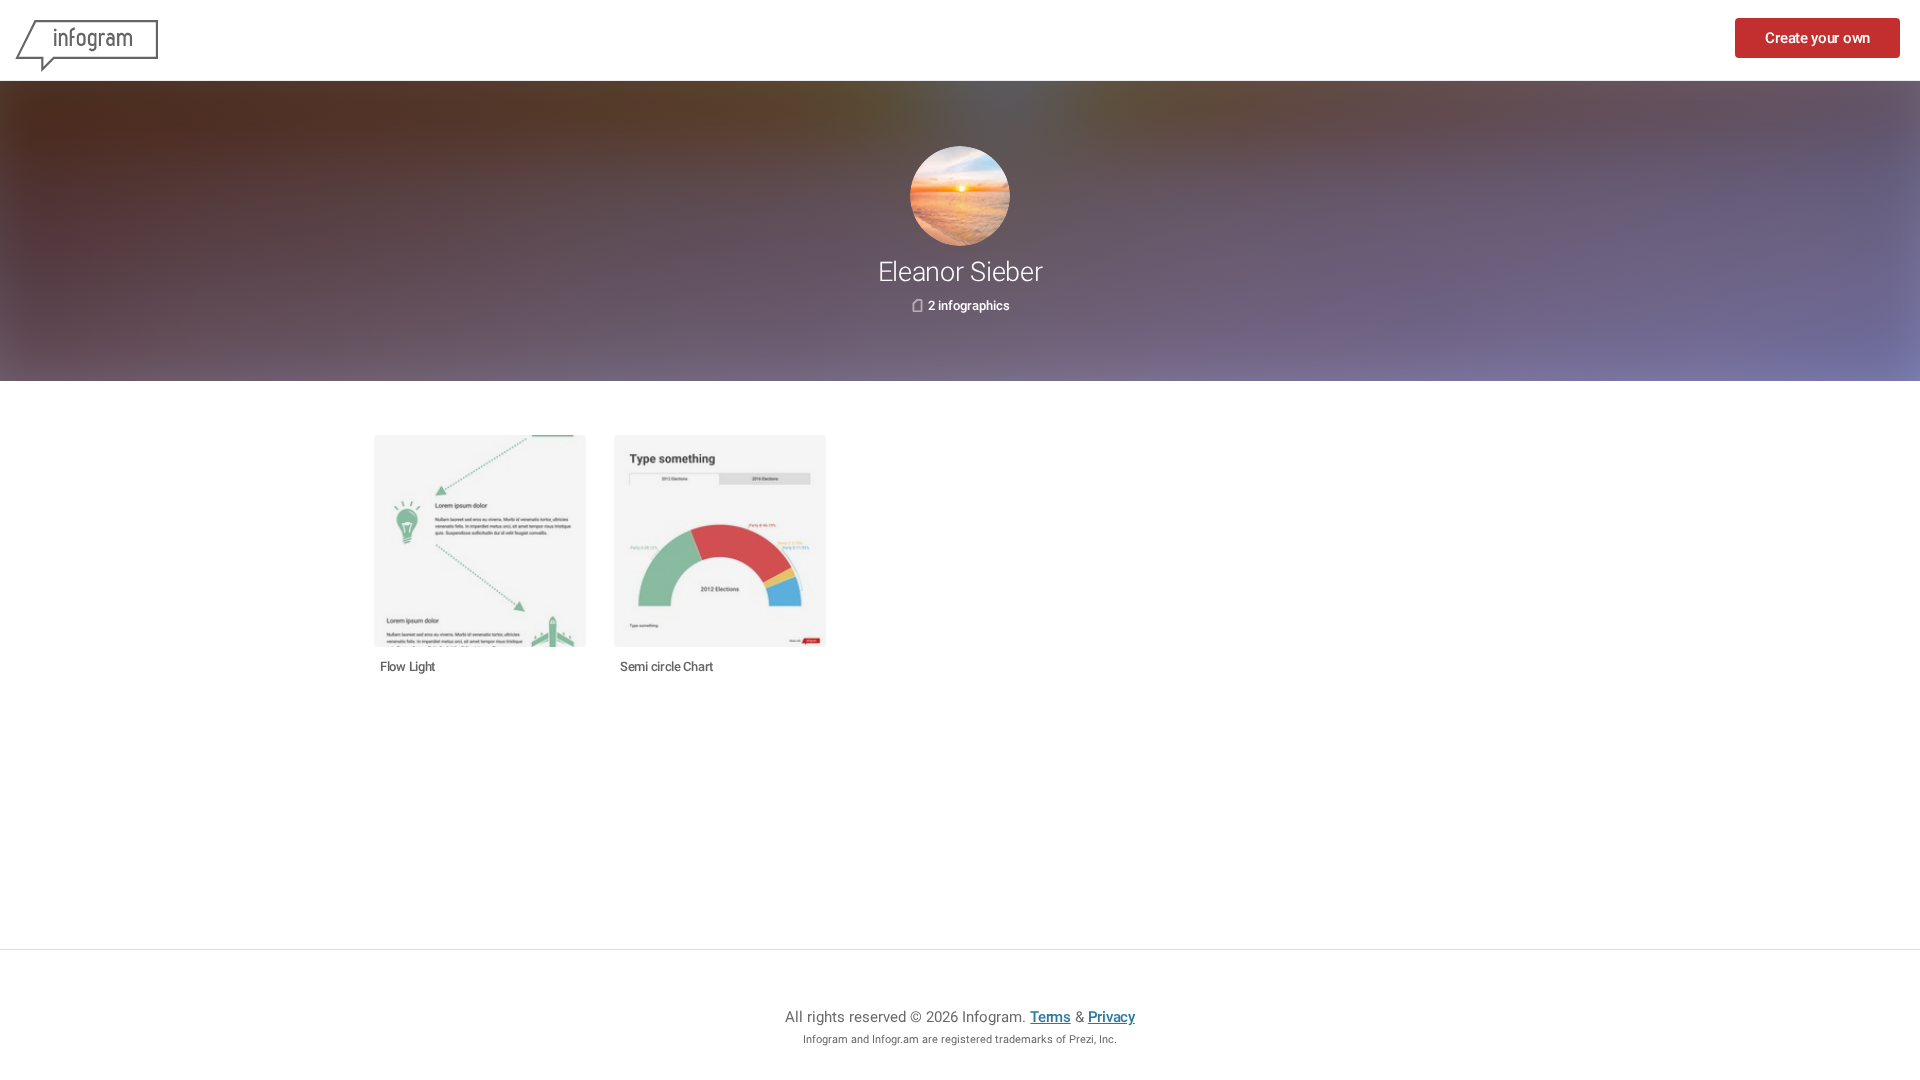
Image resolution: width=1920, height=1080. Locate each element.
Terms (1050, 1017)
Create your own (1817, 38)
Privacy (1111, 1017)
